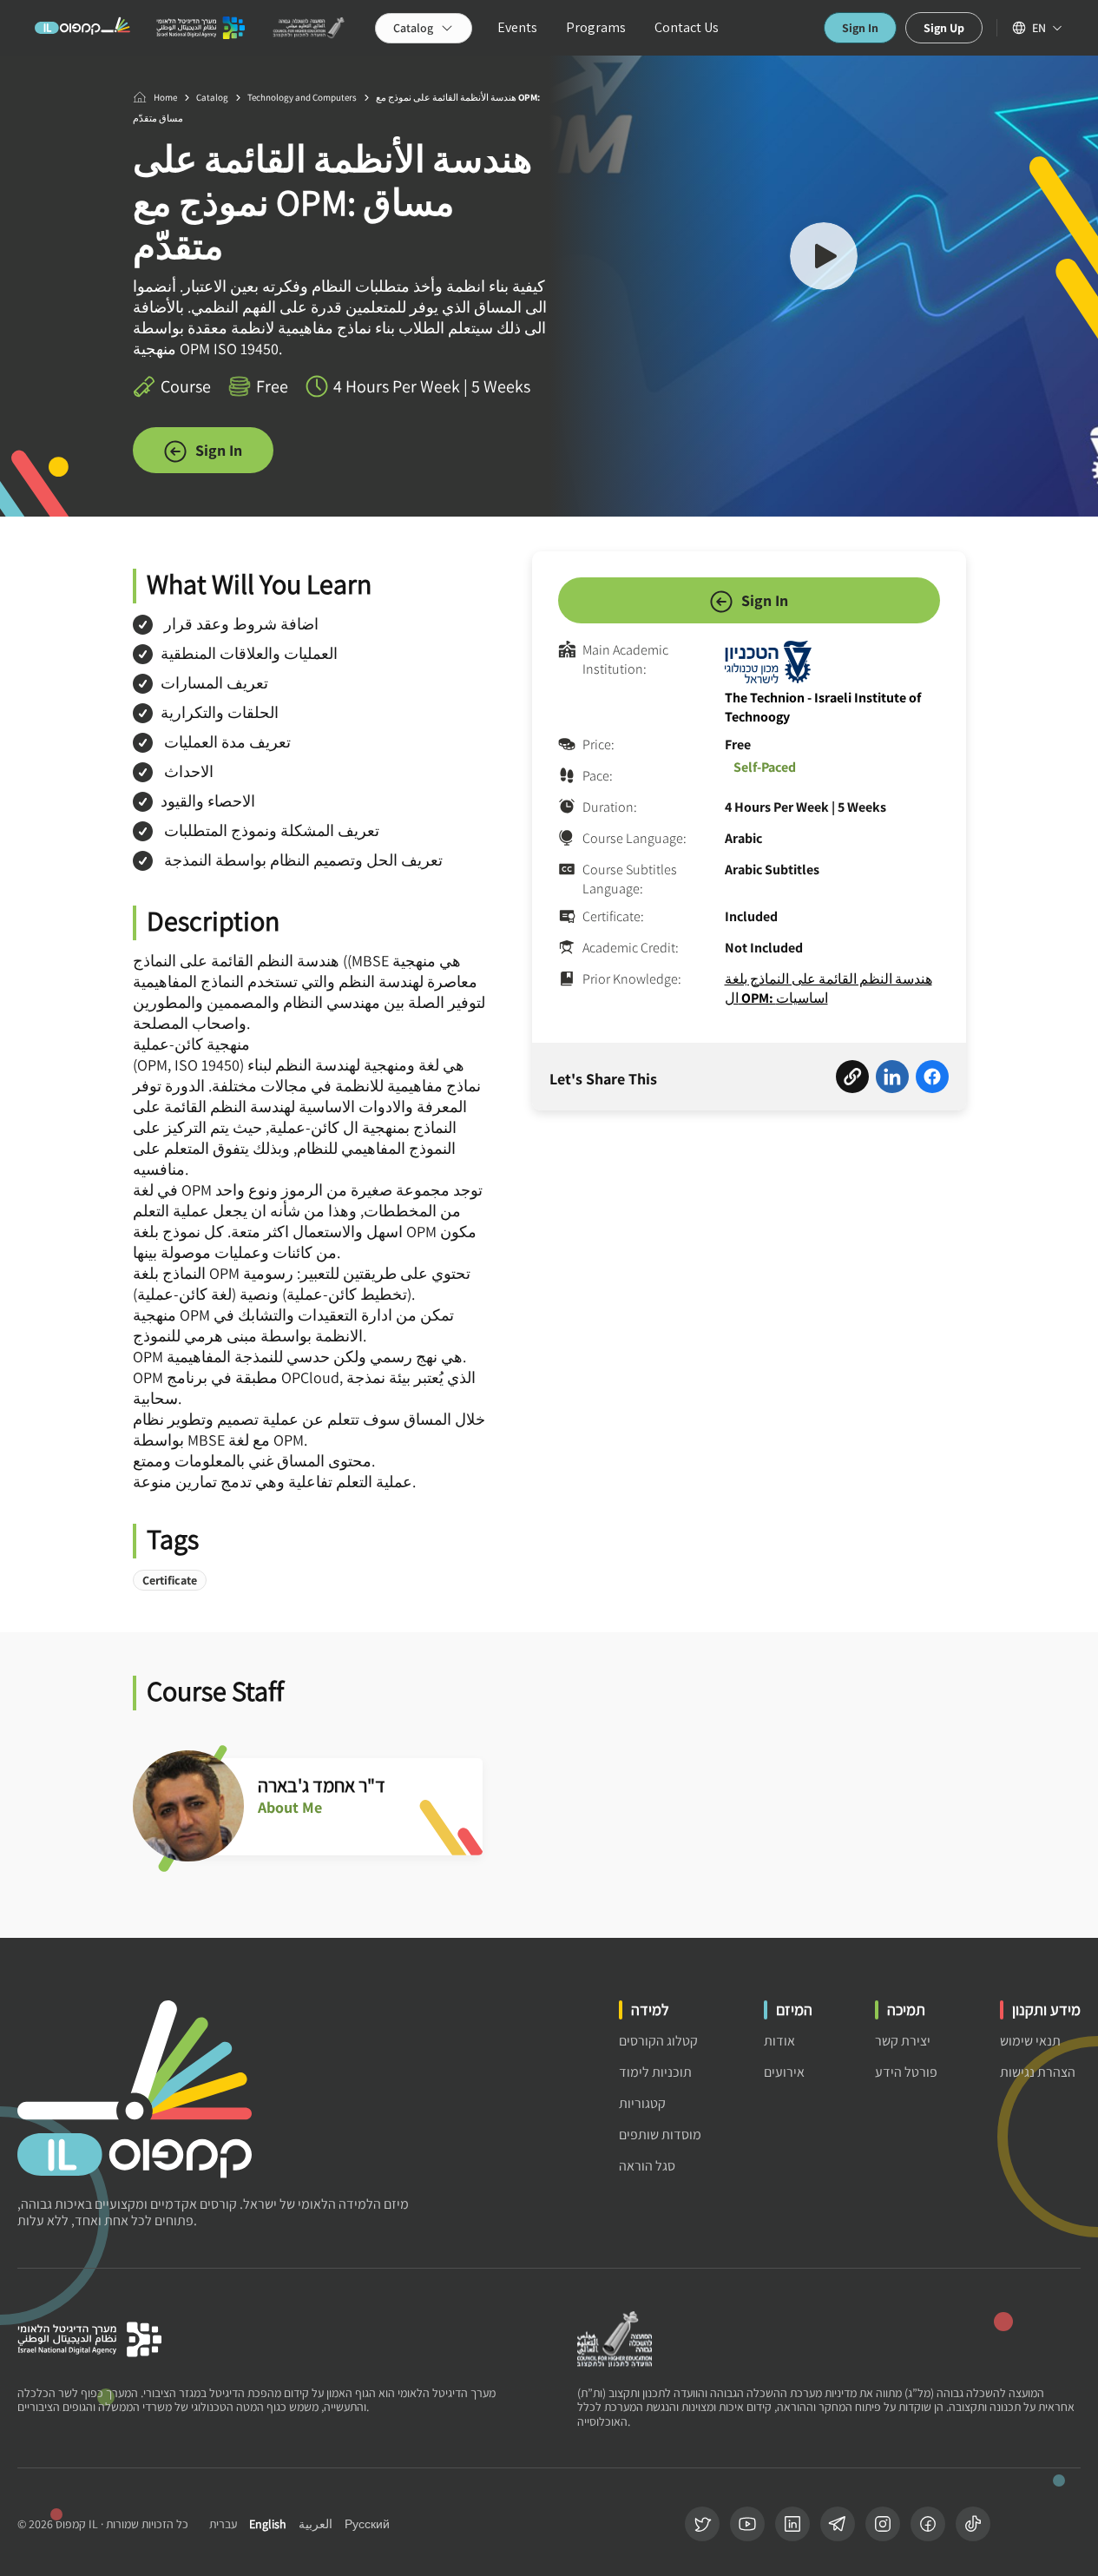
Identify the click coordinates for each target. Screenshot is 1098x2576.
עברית (223, 2524)
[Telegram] (838, 2524)
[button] (824, 259)
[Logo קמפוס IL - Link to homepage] (82, 28)
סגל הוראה (647, 2166)
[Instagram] (883, 2524)
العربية (316, 2524)
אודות (779, 2041)
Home (165, 97)
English (268, 2524)
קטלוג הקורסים (658, 2041)
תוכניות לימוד (655, 2072)
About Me (290, 1808)
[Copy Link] (852, 1079)
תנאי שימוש (1030, 2041)
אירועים (784, 2072)
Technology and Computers (302, 97)
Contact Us (687, 27)
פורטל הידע (906, 2072)
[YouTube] (747, 2524)
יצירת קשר (903, 2041)
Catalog (212, 97)
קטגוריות (642, 2103)
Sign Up (944, 28)
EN (1039, 28)
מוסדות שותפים (660, 2135)
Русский (367, 2524)
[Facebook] (928, 2524)
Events (517, 27)
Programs (596, 27)
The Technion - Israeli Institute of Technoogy (823, 707)
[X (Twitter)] (702, 2524)
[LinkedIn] (792, 2524)
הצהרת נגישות (1038, 2072)
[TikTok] (973, 2524)
